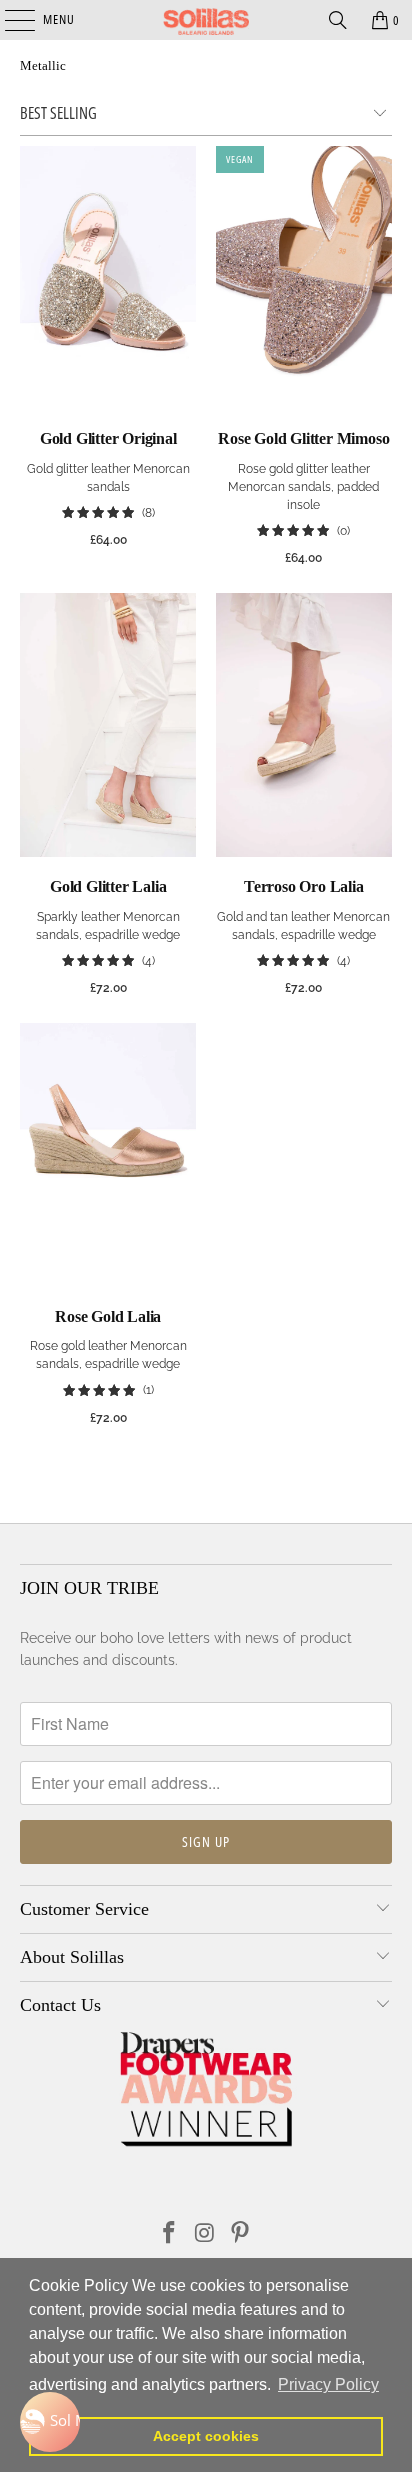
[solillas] (206, 20)
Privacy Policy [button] (328, 2384)
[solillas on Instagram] (205, 2234)
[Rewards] (50, 2422)
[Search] (338, 20)
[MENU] (9, 20)
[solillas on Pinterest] (241, 2234)
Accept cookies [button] (206, 2436)
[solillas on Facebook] (169, 2234)
